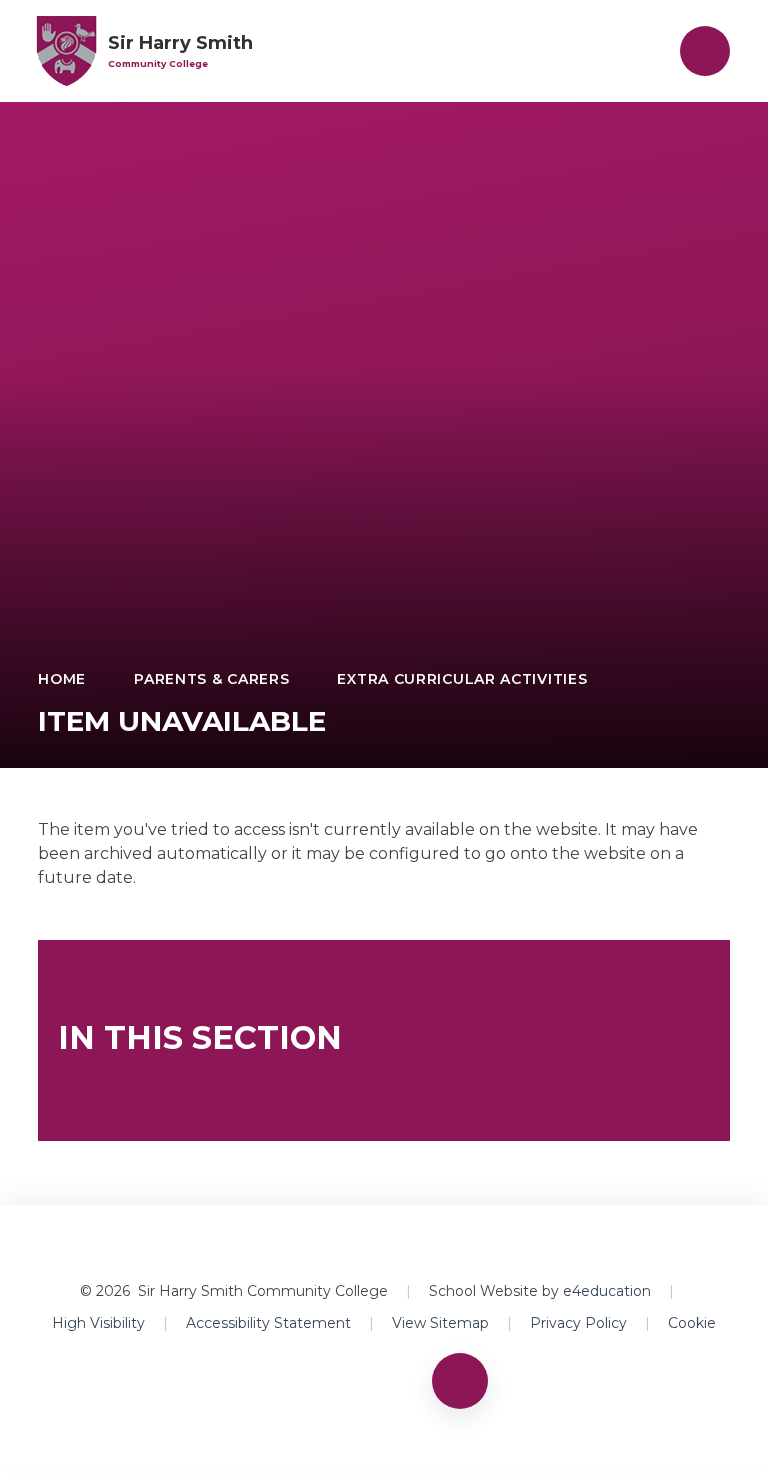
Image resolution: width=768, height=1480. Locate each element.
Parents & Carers (211, 679)
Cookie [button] (692, 1323)
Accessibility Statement (268, 1323)
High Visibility (98, 1323)
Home (62, 679)
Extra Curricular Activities (462, 679)
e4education (607, 1291)
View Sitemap (440, 1323)
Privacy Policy (578, 1323)
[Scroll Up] (460, 1381)
